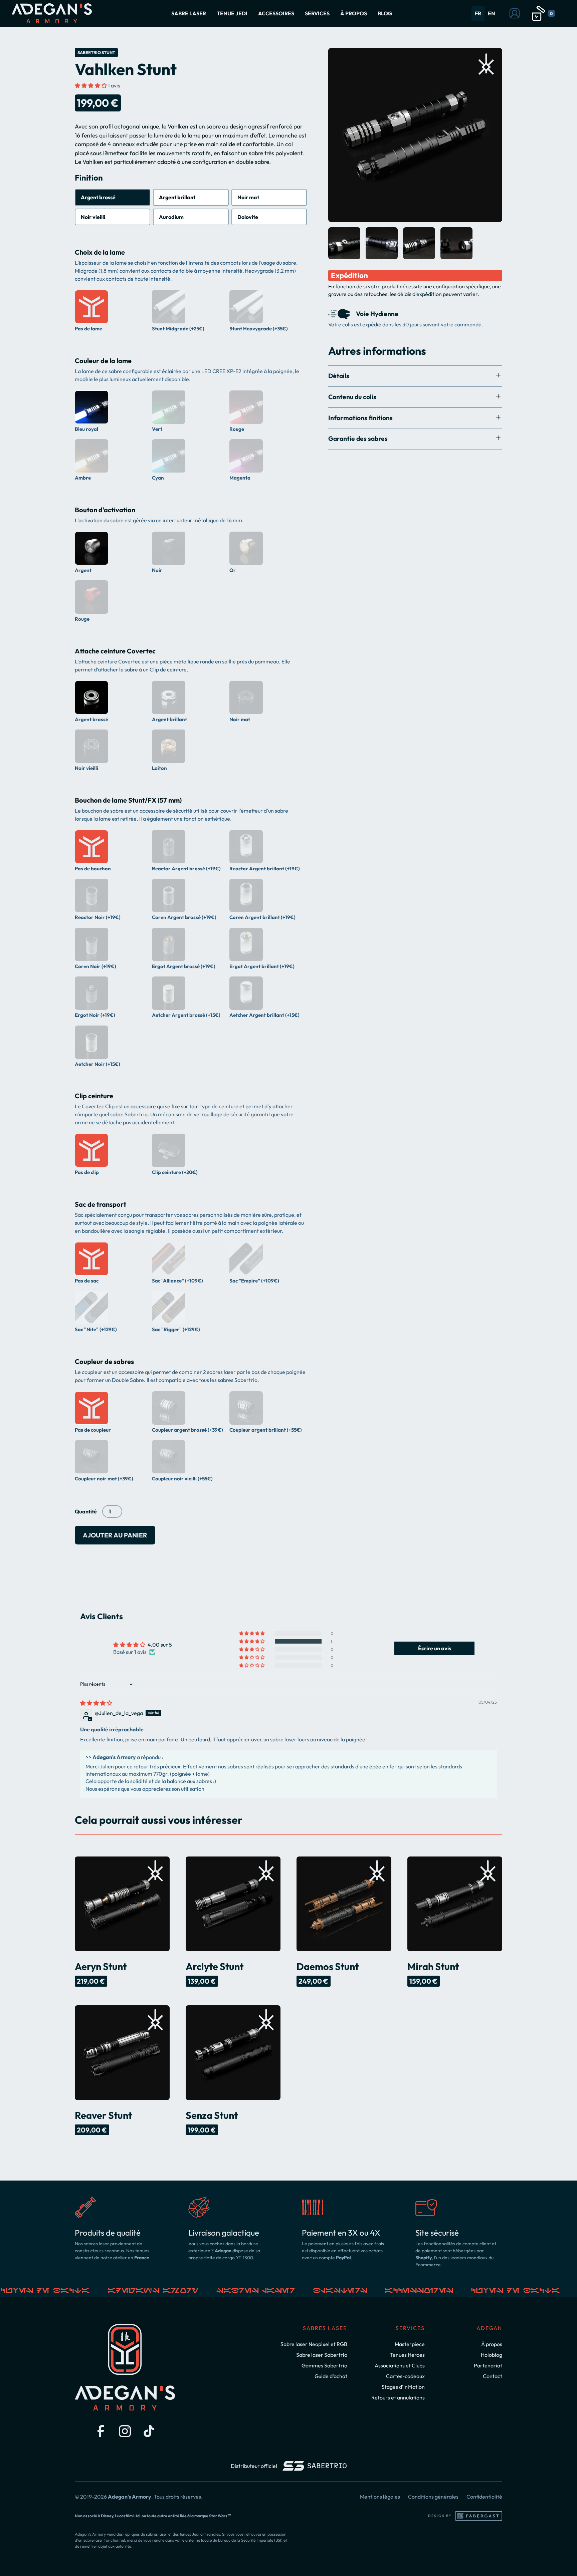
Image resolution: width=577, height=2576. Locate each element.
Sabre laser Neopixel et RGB (314, 2344)
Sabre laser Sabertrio (322, 2355)
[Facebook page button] (101, 2431)
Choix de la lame (100, 252)
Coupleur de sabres (104, 1361)
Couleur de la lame (103, 361)
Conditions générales (433, 2497)
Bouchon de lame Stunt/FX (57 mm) (128, 800)
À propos (492, 2344)
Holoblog (492, 2355)
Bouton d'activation (105, 510)
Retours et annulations (398, 2397)
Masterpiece (410, 2344)
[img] (96, 1703)
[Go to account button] (515, 13)
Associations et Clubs (400, 2365)
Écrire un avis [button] (435, 1648)
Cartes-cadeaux (405, 2376)
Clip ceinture (94, 1096)
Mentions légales (380, 2497)
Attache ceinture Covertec (115, 651)
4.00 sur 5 (160, 1645)
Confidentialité (484, 2497)
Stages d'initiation (403, 2387)
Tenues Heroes (407, 2355)
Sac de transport (101, 1204)
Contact (493, 2376)
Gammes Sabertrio (324, 2365)
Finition (89, 178)
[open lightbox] (415, 135)
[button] (189, 13)
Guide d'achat (331, 2376)
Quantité (86, 1511)
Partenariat (488, 2365)
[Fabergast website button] (479, 2516)
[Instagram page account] (125, 2431)
